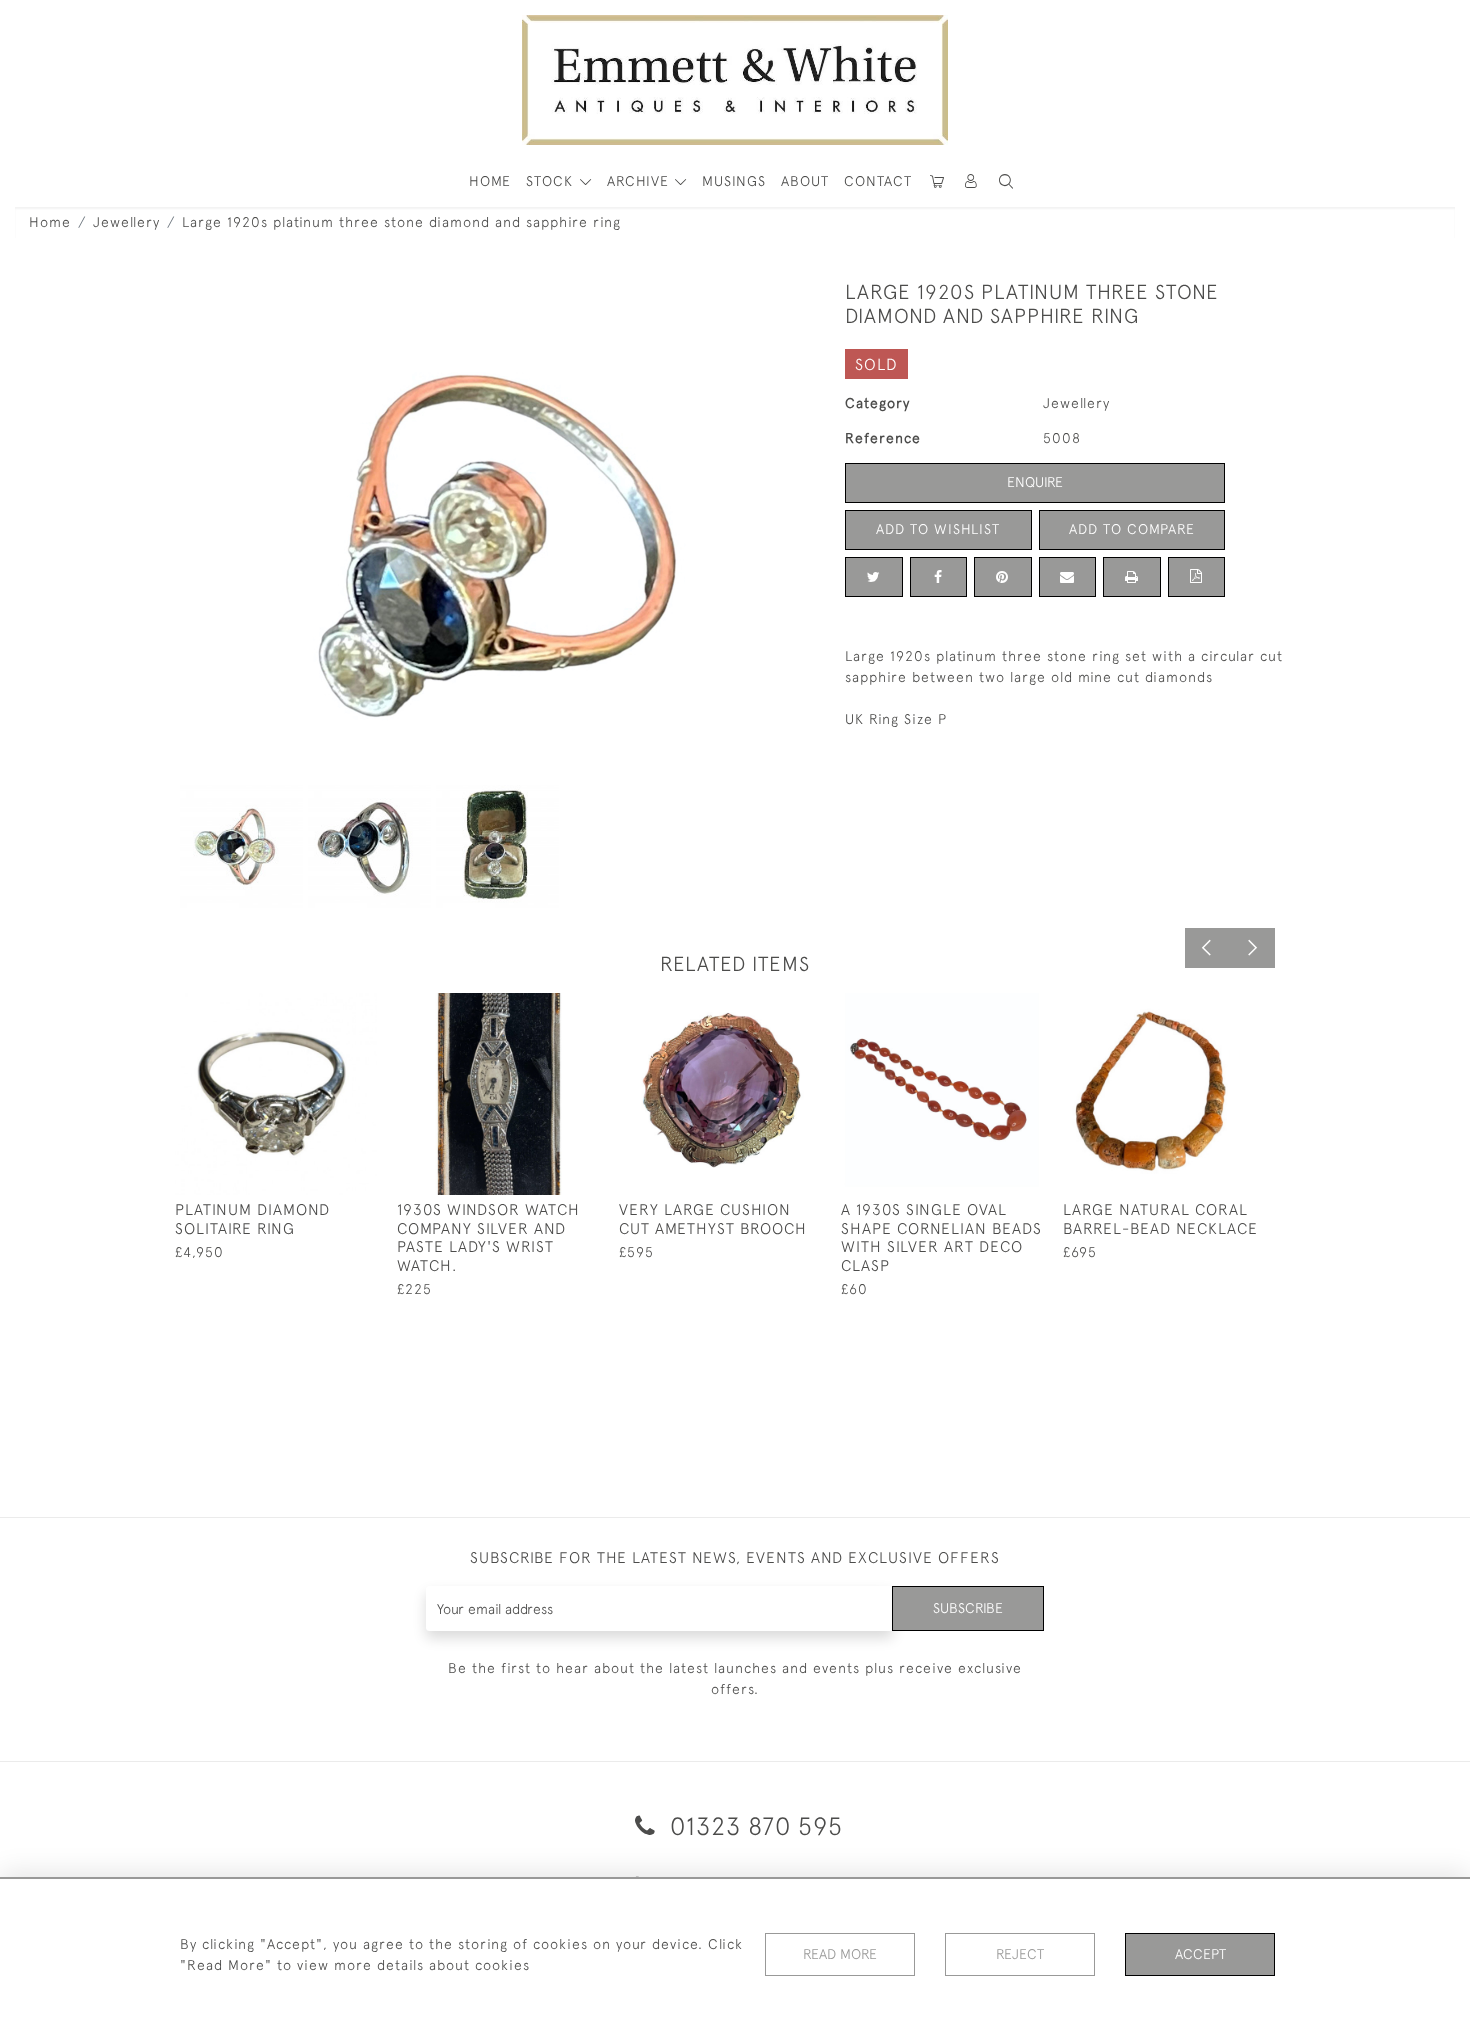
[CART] (937, 181)
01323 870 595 (753, 1825)
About (805, 181)
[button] (1006, 181)
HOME (490, 181)
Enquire (1035, 482)
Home (50, 222)
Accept (1200, 1954)
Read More (840, 1954)
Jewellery (126, 222)
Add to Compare (1132, 529)
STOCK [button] (552, 181)
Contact (878, 181)
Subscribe (968, 1608)
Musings (734, 181)
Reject (1020, 1954)
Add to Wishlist (938, 529)
